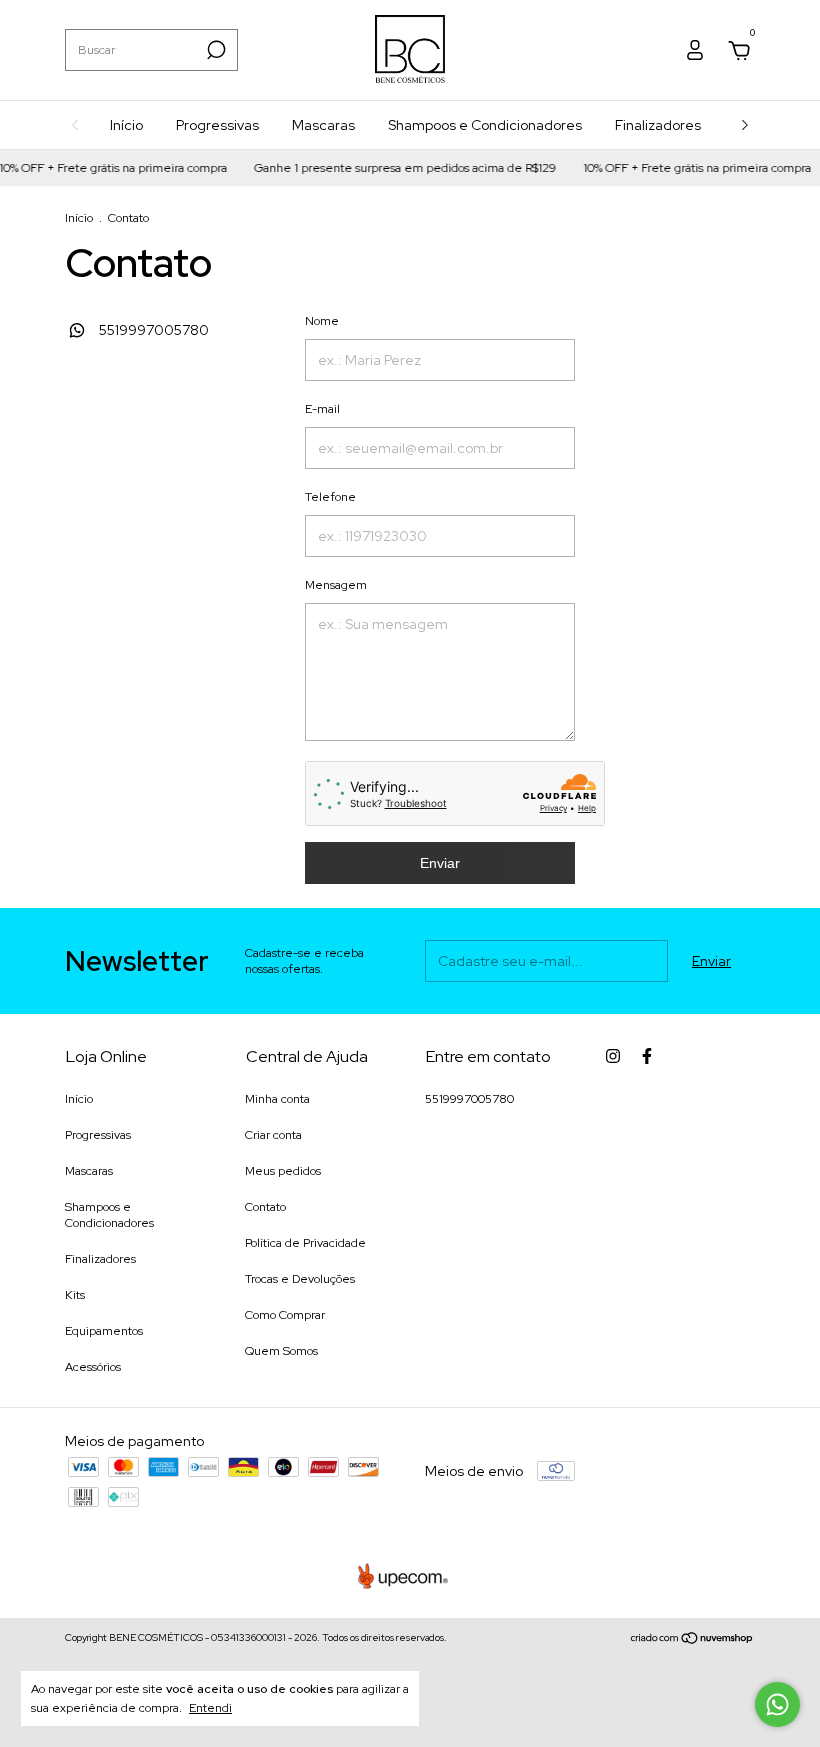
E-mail (322, 409)
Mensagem (336, 585)
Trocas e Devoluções (300, 1279)
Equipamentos (104, 1331)
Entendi (210, 1708)
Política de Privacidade (305, 1243)
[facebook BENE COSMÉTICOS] (647, 1056)
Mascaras (323, 125)
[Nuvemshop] (692, 1640)
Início (126, 125)
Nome (322, 321)
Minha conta (277, 1099)
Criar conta (273, 1135)
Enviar (440, 863)
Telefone (330, 497)
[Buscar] (214, 50)
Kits (75, 1295)
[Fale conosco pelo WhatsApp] (777, 1704)
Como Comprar (285, 1315)
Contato (265, 1207)
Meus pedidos (283, 1171)
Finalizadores (658, 125)
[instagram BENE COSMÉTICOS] (613, 1056)
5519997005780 (152, 330)
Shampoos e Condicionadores (485, 125)
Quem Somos (281, 1351)
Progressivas (217, 125)
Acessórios (93, 1367)
